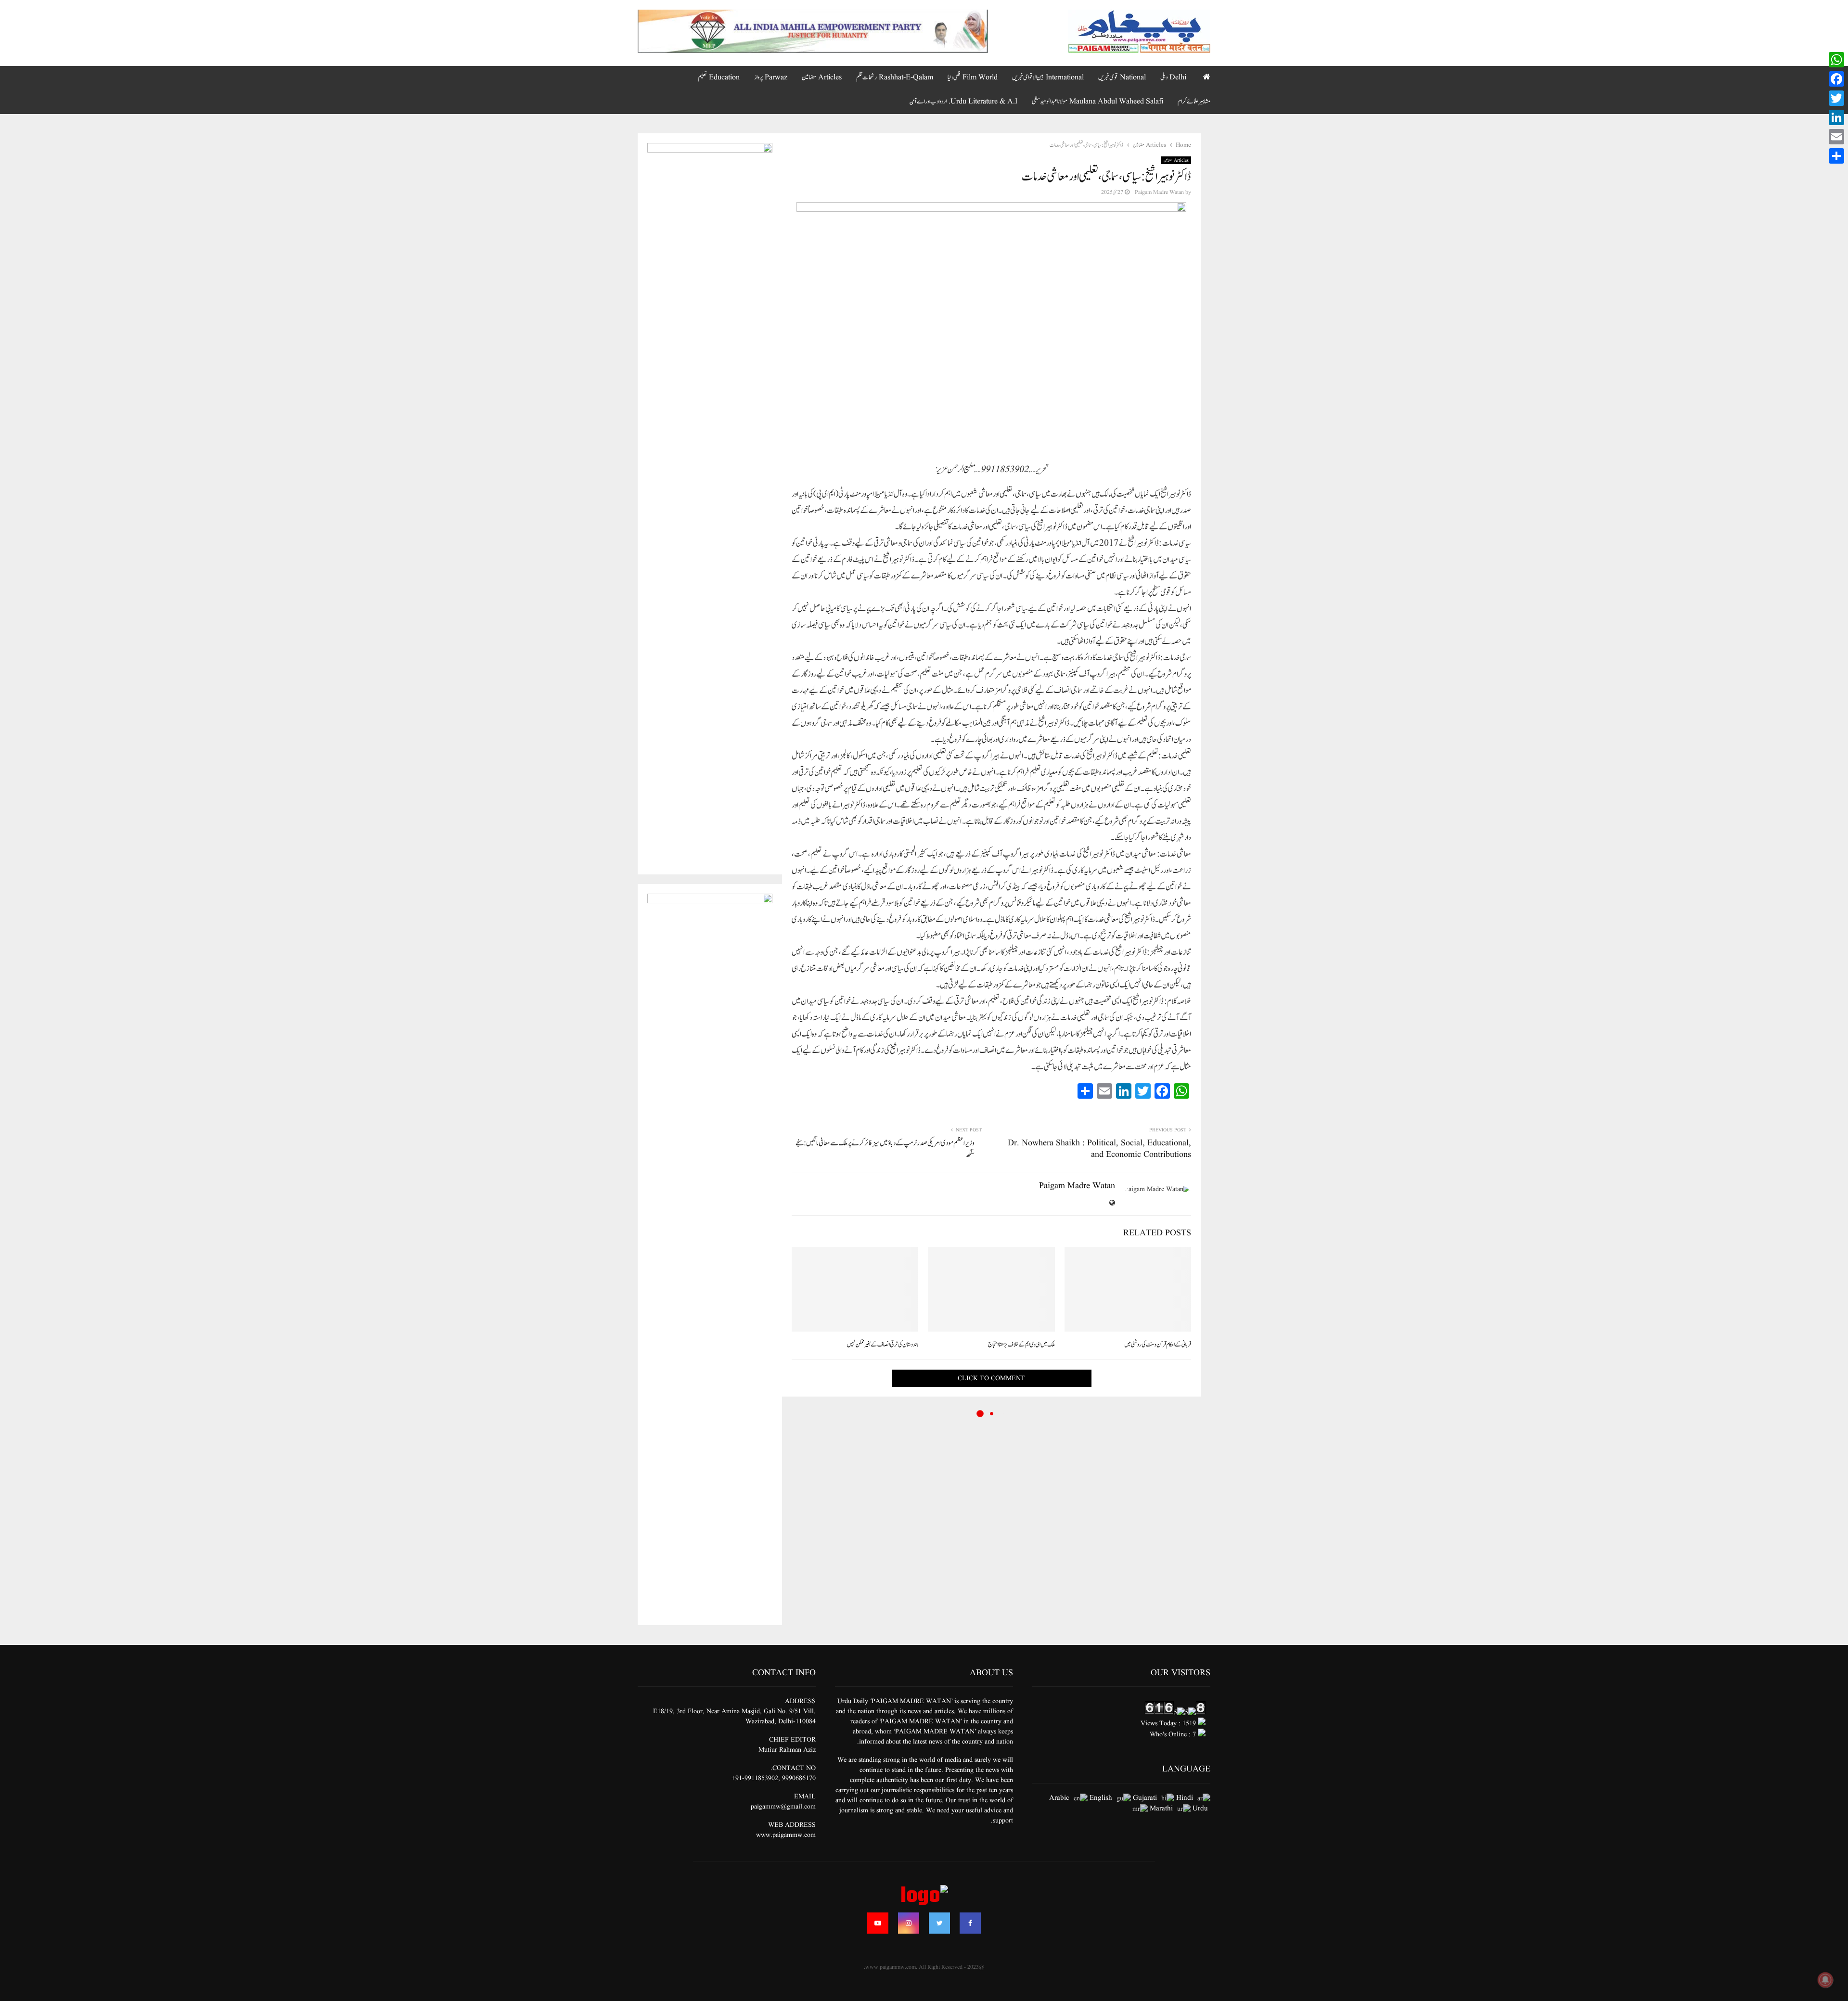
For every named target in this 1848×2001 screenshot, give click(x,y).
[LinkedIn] (1836, 117)
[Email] (1836, 137)
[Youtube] (878, 1923)
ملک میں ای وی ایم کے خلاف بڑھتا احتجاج (1021, 1345)
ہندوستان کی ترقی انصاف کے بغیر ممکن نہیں (883, 1345)
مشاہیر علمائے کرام (1194, 102)
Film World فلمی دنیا (973, 77)
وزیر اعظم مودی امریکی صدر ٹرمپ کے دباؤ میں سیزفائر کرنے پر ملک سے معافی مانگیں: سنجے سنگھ (885, 1149)
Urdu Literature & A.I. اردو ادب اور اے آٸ (963, 102)
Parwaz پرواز (771, 77)
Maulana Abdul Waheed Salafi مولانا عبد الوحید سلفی (1097, 102)
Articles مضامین (822, 77)
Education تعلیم (719, 77)
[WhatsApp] (1836, 60)
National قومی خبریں (1122, 77)
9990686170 (799, 1778)
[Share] (1836, 156)
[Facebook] (970, 1923)
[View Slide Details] (813, 31)
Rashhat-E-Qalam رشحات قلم (895, 77)
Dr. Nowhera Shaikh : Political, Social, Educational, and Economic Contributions (1099, 1149)
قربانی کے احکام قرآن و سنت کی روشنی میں (1158, 1345)
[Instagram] (909, 1923)
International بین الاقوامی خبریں (1048, 77)
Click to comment (991, 1378)
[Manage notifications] (1825, 1980)
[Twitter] (939, 1923)
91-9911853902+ (755, 1778)
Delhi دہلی (1173, 77)
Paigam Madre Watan (1159, 192)
